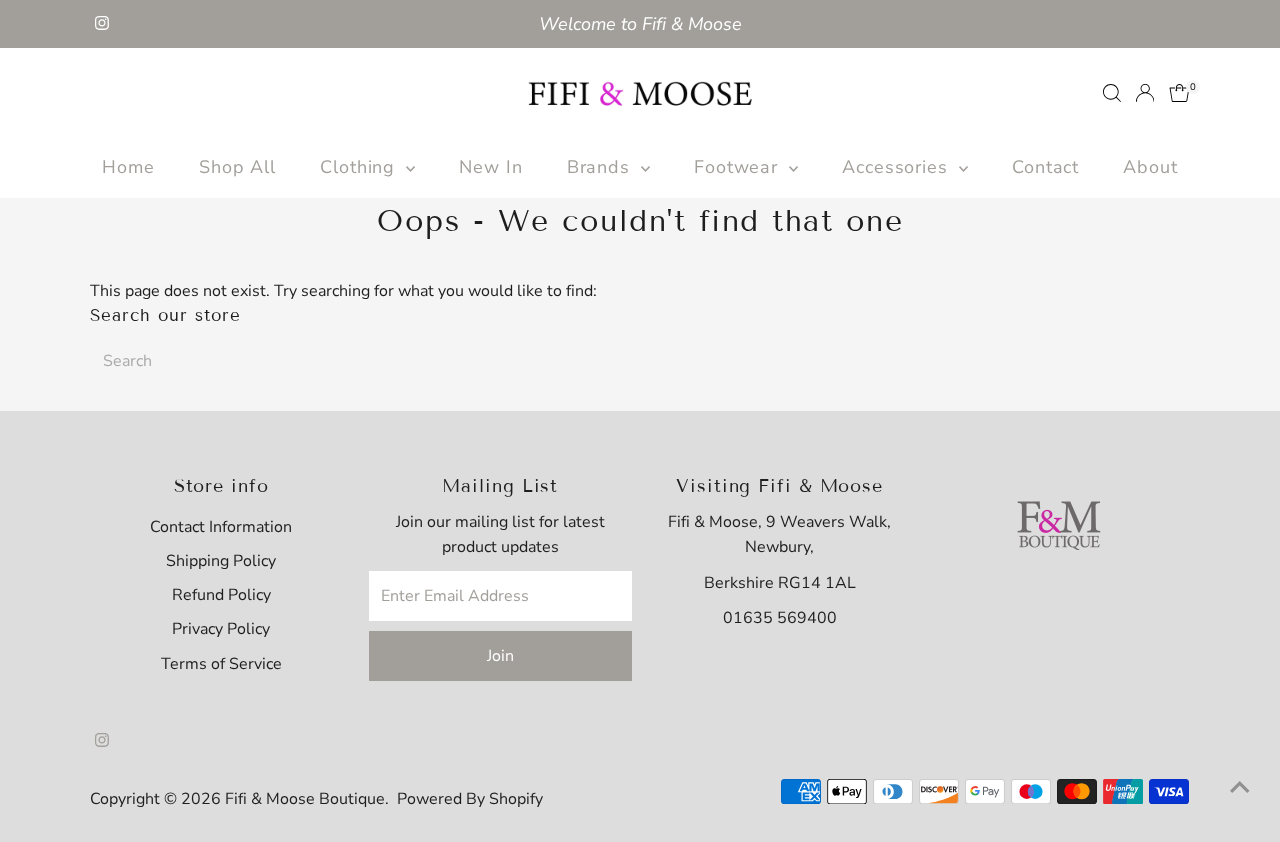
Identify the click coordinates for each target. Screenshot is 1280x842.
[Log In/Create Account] (1145, 93)
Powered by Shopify (470, 799)
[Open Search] (1112, 93)
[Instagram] (102, 24)
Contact (1045, 167)
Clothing (360, 167)
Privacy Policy (221, 629)
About (1150, 167)
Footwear (739, 167)
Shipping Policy (221, 561)
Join (500, 656)
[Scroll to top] (1240, 787)
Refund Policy (221, 595)
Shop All (237, 167)
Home (128, 167)
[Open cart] (1179, 93)
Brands (601, 167)
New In (490, 167)
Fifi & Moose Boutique (305, 799)
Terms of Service (221, 664)
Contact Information (221, 527)
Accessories (898, 167)
